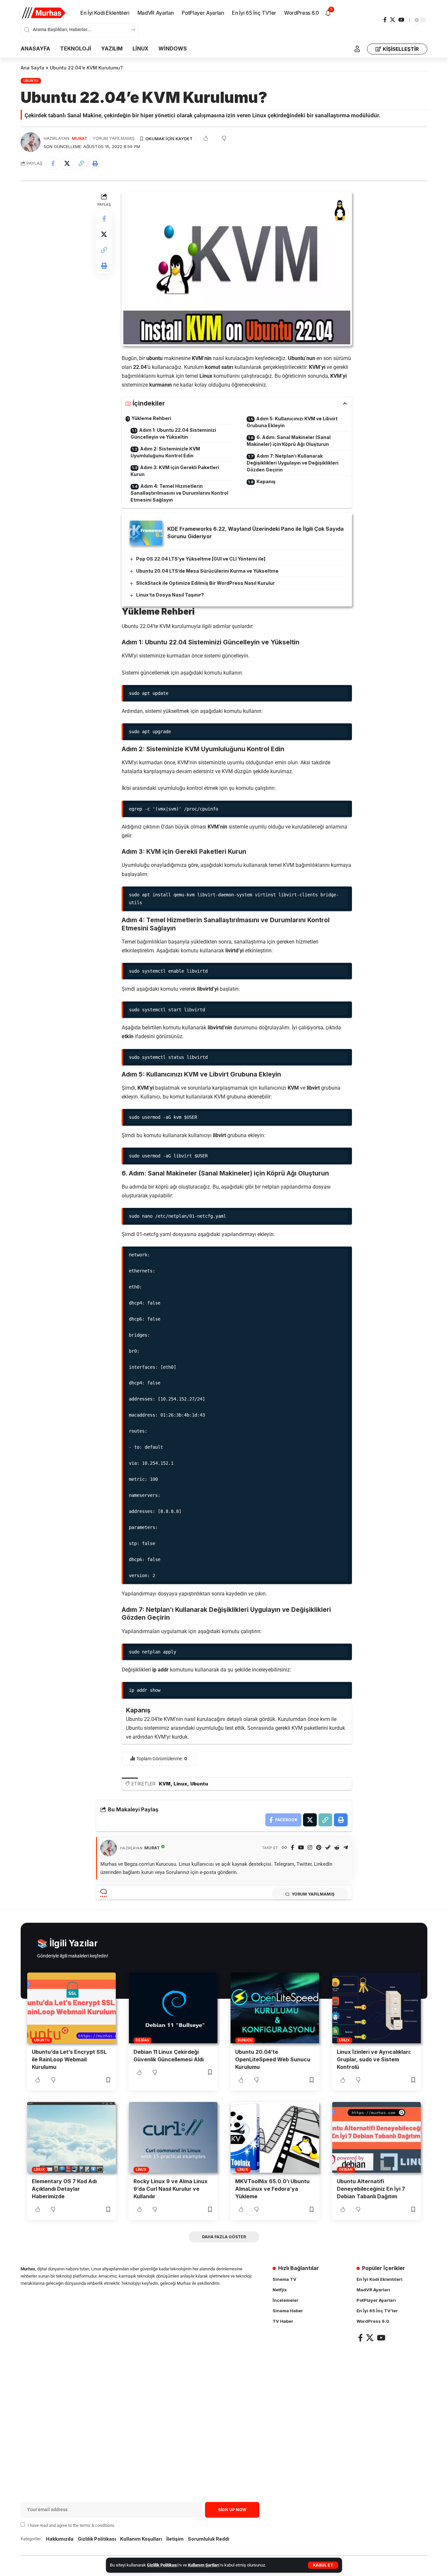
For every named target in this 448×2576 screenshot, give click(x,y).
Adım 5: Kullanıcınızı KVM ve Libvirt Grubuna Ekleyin (292, 422)
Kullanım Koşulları (141, 2539)
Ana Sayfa (32, 68)
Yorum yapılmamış (113, 138)
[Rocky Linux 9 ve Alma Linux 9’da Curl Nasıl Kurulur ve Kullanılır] (173, 2137)
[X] (393, 20)
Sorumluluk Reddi (209, 2539)
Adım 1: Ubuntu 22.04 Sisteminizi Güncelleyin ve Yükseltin (173, 433)
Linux (180, 1784)
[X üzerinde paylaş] (67, 163)
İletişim (175, 2539)
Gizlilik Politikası (162, 2565)
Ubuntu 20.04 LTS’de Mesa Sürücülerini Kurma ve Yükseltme (207, 571)
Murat (80, 138)
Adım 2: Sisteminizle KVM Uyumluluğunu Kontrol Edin (165, 452)
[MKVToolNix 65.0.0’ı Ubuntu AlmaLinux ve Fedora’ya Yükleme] (275, 2137)
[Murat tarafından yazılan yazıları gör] (31, 142)
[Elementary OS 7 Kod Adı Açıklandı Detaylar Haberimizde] (71, 2137)
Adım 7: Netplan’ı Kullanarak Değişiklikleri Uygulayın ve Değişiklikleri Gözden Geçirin (293, 463)
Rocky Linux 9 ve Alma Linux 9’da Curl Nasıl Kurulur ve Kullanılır (171, 2189)
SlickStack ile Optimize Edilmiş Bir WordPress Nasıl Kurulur (205, 583)
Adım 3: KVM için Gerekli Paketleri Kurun (175, 471)
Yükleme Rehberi (151, 418)
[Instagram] (310, 1848)
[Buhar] (328, 1848)
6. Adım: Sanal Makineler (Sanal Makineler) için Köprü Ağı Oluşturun (289, 441)
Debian (143, 2040)
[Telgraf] (346, 1848)
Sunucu (245, 2040)
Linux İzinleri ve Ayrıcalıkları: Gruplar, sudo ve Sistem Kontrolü (374, 2059)
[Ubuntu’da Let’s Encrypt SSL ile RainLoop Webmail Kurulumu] (71, 2008)
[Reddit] (337, 1848)
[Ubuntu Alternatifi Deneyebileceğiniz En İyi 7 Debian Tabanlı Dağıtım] (377, 2137)
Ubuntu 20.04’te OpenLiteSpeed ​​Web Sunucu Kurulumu (273, 2059)
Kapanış (266, 481)
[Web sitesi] (284, 1848)
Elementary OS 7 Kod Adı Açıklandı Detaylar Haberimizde (64, 2189)
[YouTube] (401, 20)
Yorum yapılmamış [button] (313, 1894)
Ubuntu (31, 81)
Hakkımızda (60, 2539)
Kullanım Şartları (204, 2565)
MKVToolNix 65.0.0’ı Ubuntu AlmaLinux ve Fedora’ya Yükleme (272, 2189)
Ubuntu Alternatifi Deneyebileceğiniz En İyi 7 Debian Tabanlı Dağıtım (371, 2189)
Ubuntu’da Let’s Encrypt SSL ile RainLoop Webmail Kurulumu (69, 2059)
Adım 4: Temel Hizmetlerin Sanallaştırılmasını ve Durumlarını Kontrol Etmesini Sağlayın (179, 493)
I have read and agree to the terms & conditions (71, 2525)
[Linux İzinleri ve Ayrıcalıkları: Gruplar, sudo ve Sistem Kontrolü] (377, 2008)
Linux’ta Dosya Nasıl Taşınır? (170, 595)
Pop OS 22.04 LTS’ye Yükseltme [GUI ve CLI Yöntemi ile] (201, 559)
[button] (323, 2565)
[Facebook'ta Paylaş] (53, 163)
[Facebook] (385, 20)
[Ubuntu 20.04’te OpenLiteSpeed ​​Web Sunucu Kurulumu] (275, 2008)
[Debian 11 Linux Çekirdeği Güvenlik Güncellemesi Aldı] (173, 2008)
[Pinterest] (319, 1848)
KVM (165, 1784)
